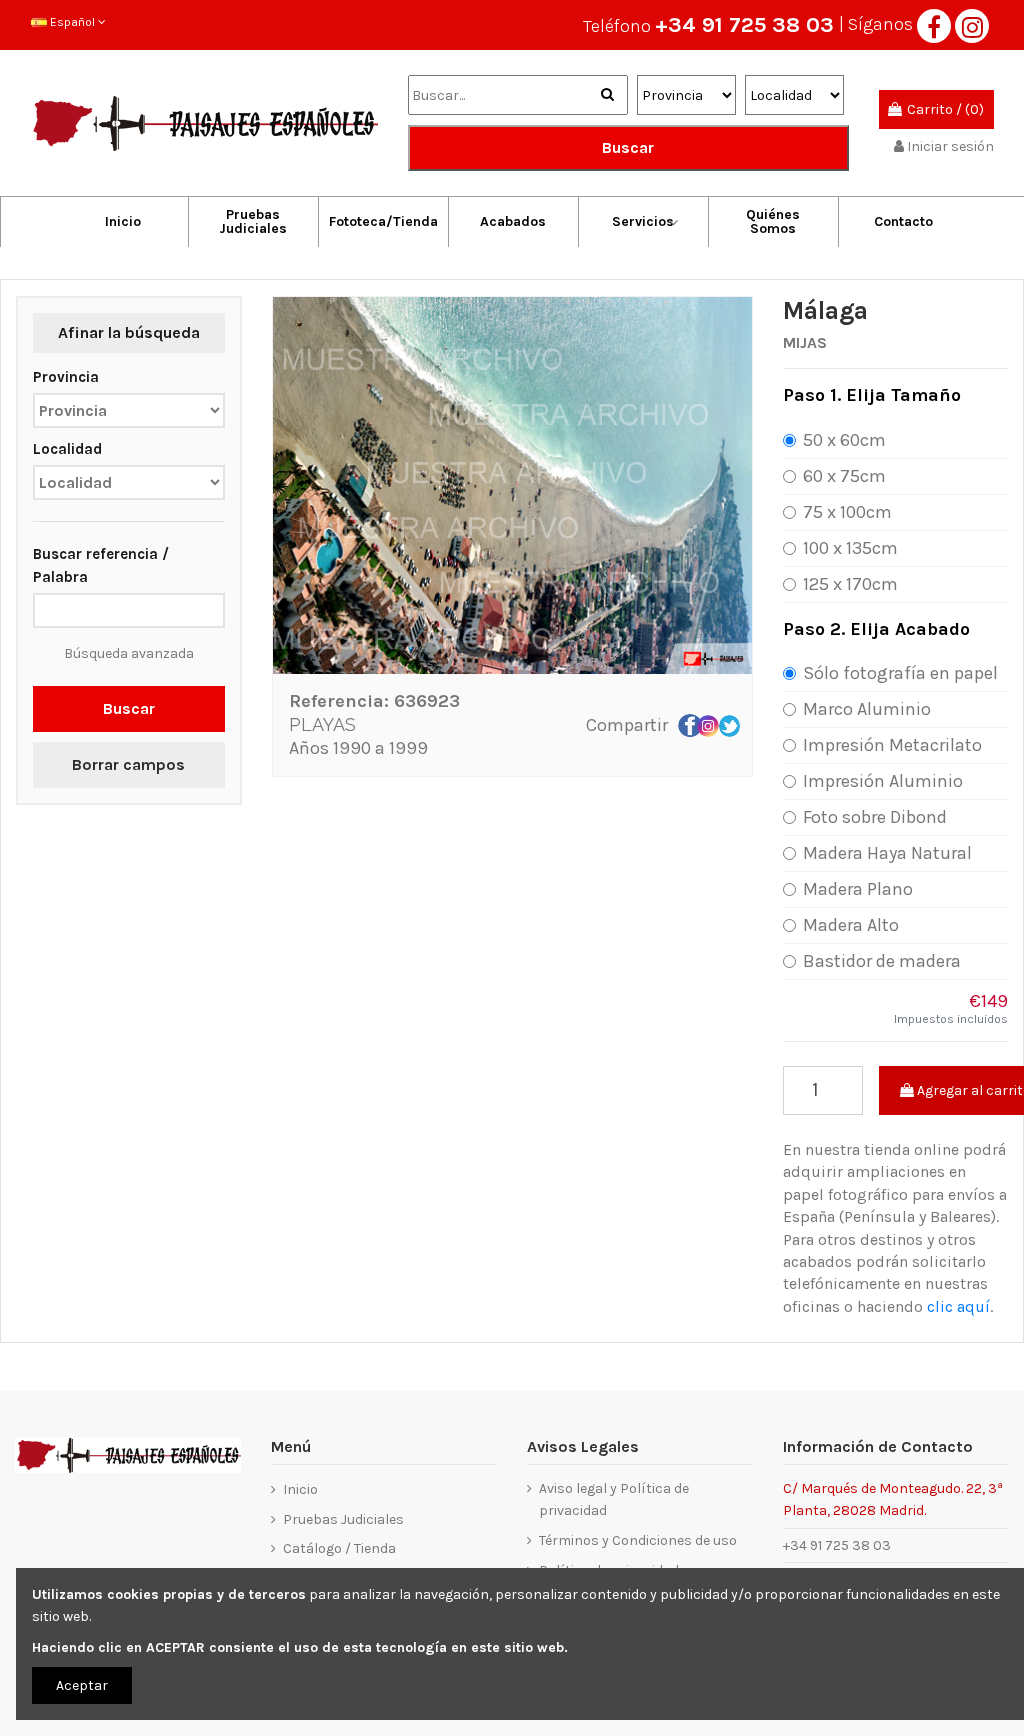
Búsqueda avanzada (129, 653)
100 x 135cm (850, 548)
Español (72, 22)
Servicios (643, 221)
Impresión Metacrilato (892, 745)
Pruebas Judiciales (253, 221)
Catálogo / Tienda (339, 1548)
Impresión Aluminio (883, 781)
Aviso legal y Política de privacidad (614, 1499)
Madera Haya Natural (887, 853)
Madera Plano (858, 889)
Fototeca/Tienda (383, 221)
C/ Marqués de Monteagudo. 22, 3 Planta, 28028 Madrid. (893, 1498)
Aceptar (82, 1685)
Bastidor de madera (882, 961)
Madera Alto (851, 925)
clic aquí (958, 1306)
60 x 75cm (844, 476)
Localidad (67, 449)
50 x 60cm (844, 440)
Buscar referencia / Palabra (101, 565)
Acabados (513, 221)
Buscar (628, 147)
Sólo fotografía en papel (900, 673)
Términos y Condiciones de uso (638, 1540)
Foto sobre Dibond (875, 817)
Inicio (123, 221)
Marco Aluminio (867, 709)
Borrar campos (128, 764)
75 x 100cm (847, 512)
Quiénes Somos (773, 221)
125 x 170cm (850, 584)
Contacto (903, 221)
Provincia (66, 377)
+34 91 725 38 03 (744, 25)
